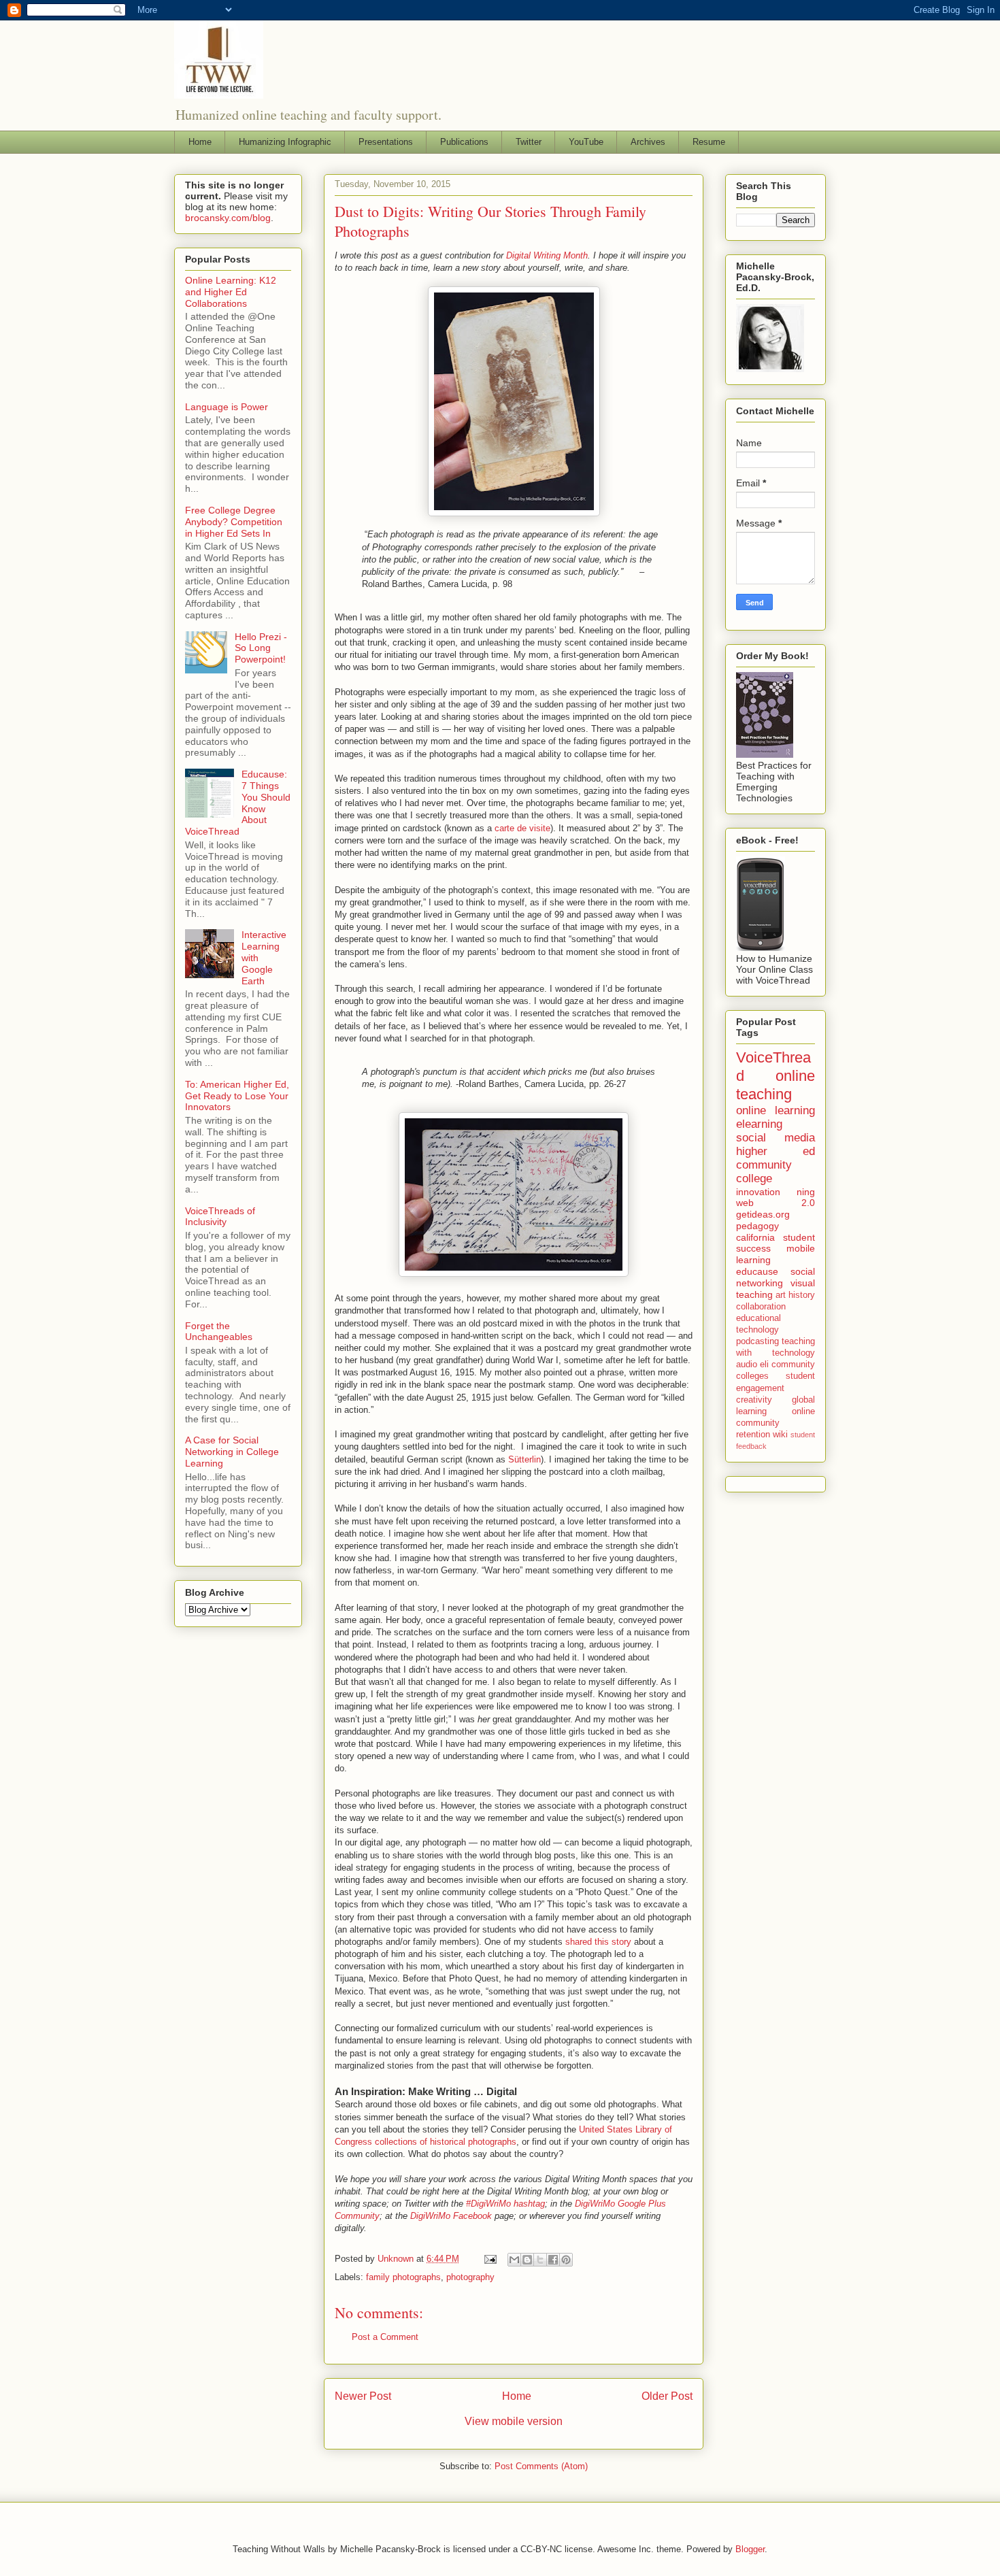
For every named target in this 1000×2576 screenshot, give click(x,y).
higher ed (776, 1151)
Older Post (667, 2396)
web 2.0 (776, 1203)
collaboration (761, 1307)
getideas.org (763, 1214)
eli (764, 1365)
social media (776, 1138)
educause (757, 1271)
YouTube (586, 142)
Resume (709, 142)
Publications (464, 142)
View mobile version (514, 2421)
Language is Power (227, 407)
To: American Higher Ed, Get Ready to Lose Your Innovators (237, 1096)
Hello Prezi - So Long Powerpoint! (261, 648)
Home (200, 142)
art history (795, 1295)
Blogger (750, 2549)
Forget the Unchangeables (219, 1332)
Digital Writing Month (547, 255)
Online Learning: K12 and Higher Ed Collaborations (231, 292)
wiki (780, 1435)
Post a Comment (385, 2337)
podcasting (757, 1341)
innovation (758, 1192)
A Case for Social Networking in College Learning (232, 1452)
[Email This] (514, 2260)
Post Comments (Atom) (541, 2466)
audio (747, 1365)
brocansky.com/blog (228, 218)
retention (753, 1435)
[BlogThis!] (527, 2260)
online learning (776, 1110)
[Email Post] (489, 2259)
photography (470, 2277)
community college (764, 1172)
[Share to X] (540, 2260)
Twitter (529, 142)
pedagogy (757, 1226)
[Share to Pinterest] (566, 2260)
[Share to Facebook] (553, 2260)
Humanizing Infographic (285, 142)
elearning (759, 1124)
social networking (776, 1277)
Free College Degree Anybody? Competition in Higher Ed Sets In (234, 522)
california (755, 1237)
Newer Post (363, 2396)
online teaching (776, 1085)
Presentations (386, 142)
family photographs (403, 2277)
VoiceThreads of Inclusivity (220, 1217)
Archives (648, 142)
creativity (754, 1400)
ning (806, 1192)
